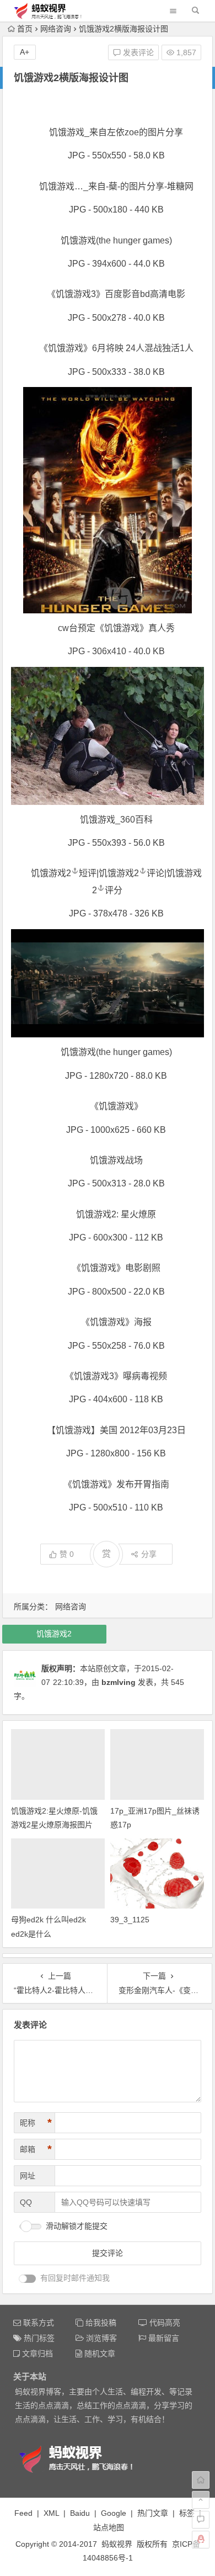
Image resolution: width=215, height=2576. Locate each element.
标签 (187, 2513)
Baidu (80, 2513)
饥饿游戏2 (51, 873)
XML (51, 2513)
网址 (28, 2176)
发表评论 (137, 52)
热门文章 (153, 2513)
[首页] (201, 2480)
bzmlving (119, 1682)
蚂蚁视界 (117, 2544)
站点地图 (109, 2527)
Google (114, 2513)
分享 (149, 1554)
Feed (23, 2513)
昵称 (36, 2123)
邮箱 (36, 2149)
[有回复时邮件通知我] (28, 2279)
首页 (25, 29)
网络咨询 (56, 29)
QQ (26, 2202)
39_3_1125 (130, 1920)
